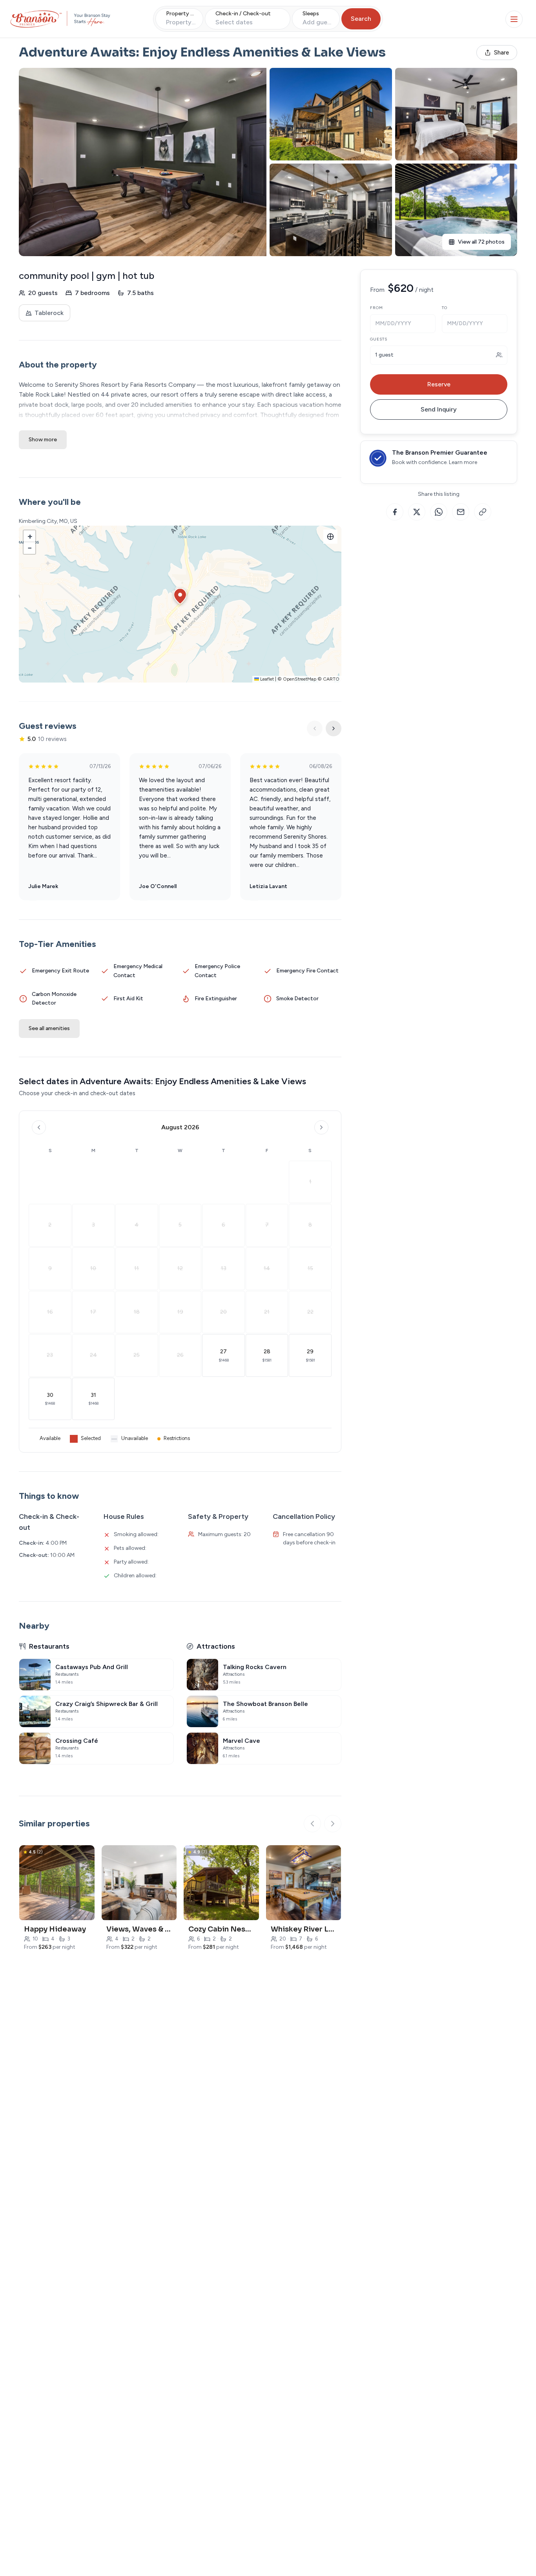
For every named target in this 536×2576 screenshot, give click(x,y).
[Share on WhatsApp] (439, 512)
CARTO (331, 679)
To (445, 308)
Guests (379, 339)
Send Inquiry (439, 409)
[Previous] (315, 728)
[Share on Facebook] (395, 512)
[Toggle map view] (330, 537)
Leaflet (266, 679)
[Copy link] (483, 512)
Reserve (439, 384)
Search (361, 19)
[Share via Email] (461, 512)
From (376, 308)
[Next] (334, 728)
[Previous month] (39, 1127)
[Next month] (321, 1127)
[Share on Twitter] (417, 512)
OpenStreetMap (300, 679)
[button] (180, 596)
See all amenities (49, 1028)
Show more (43, 440)
